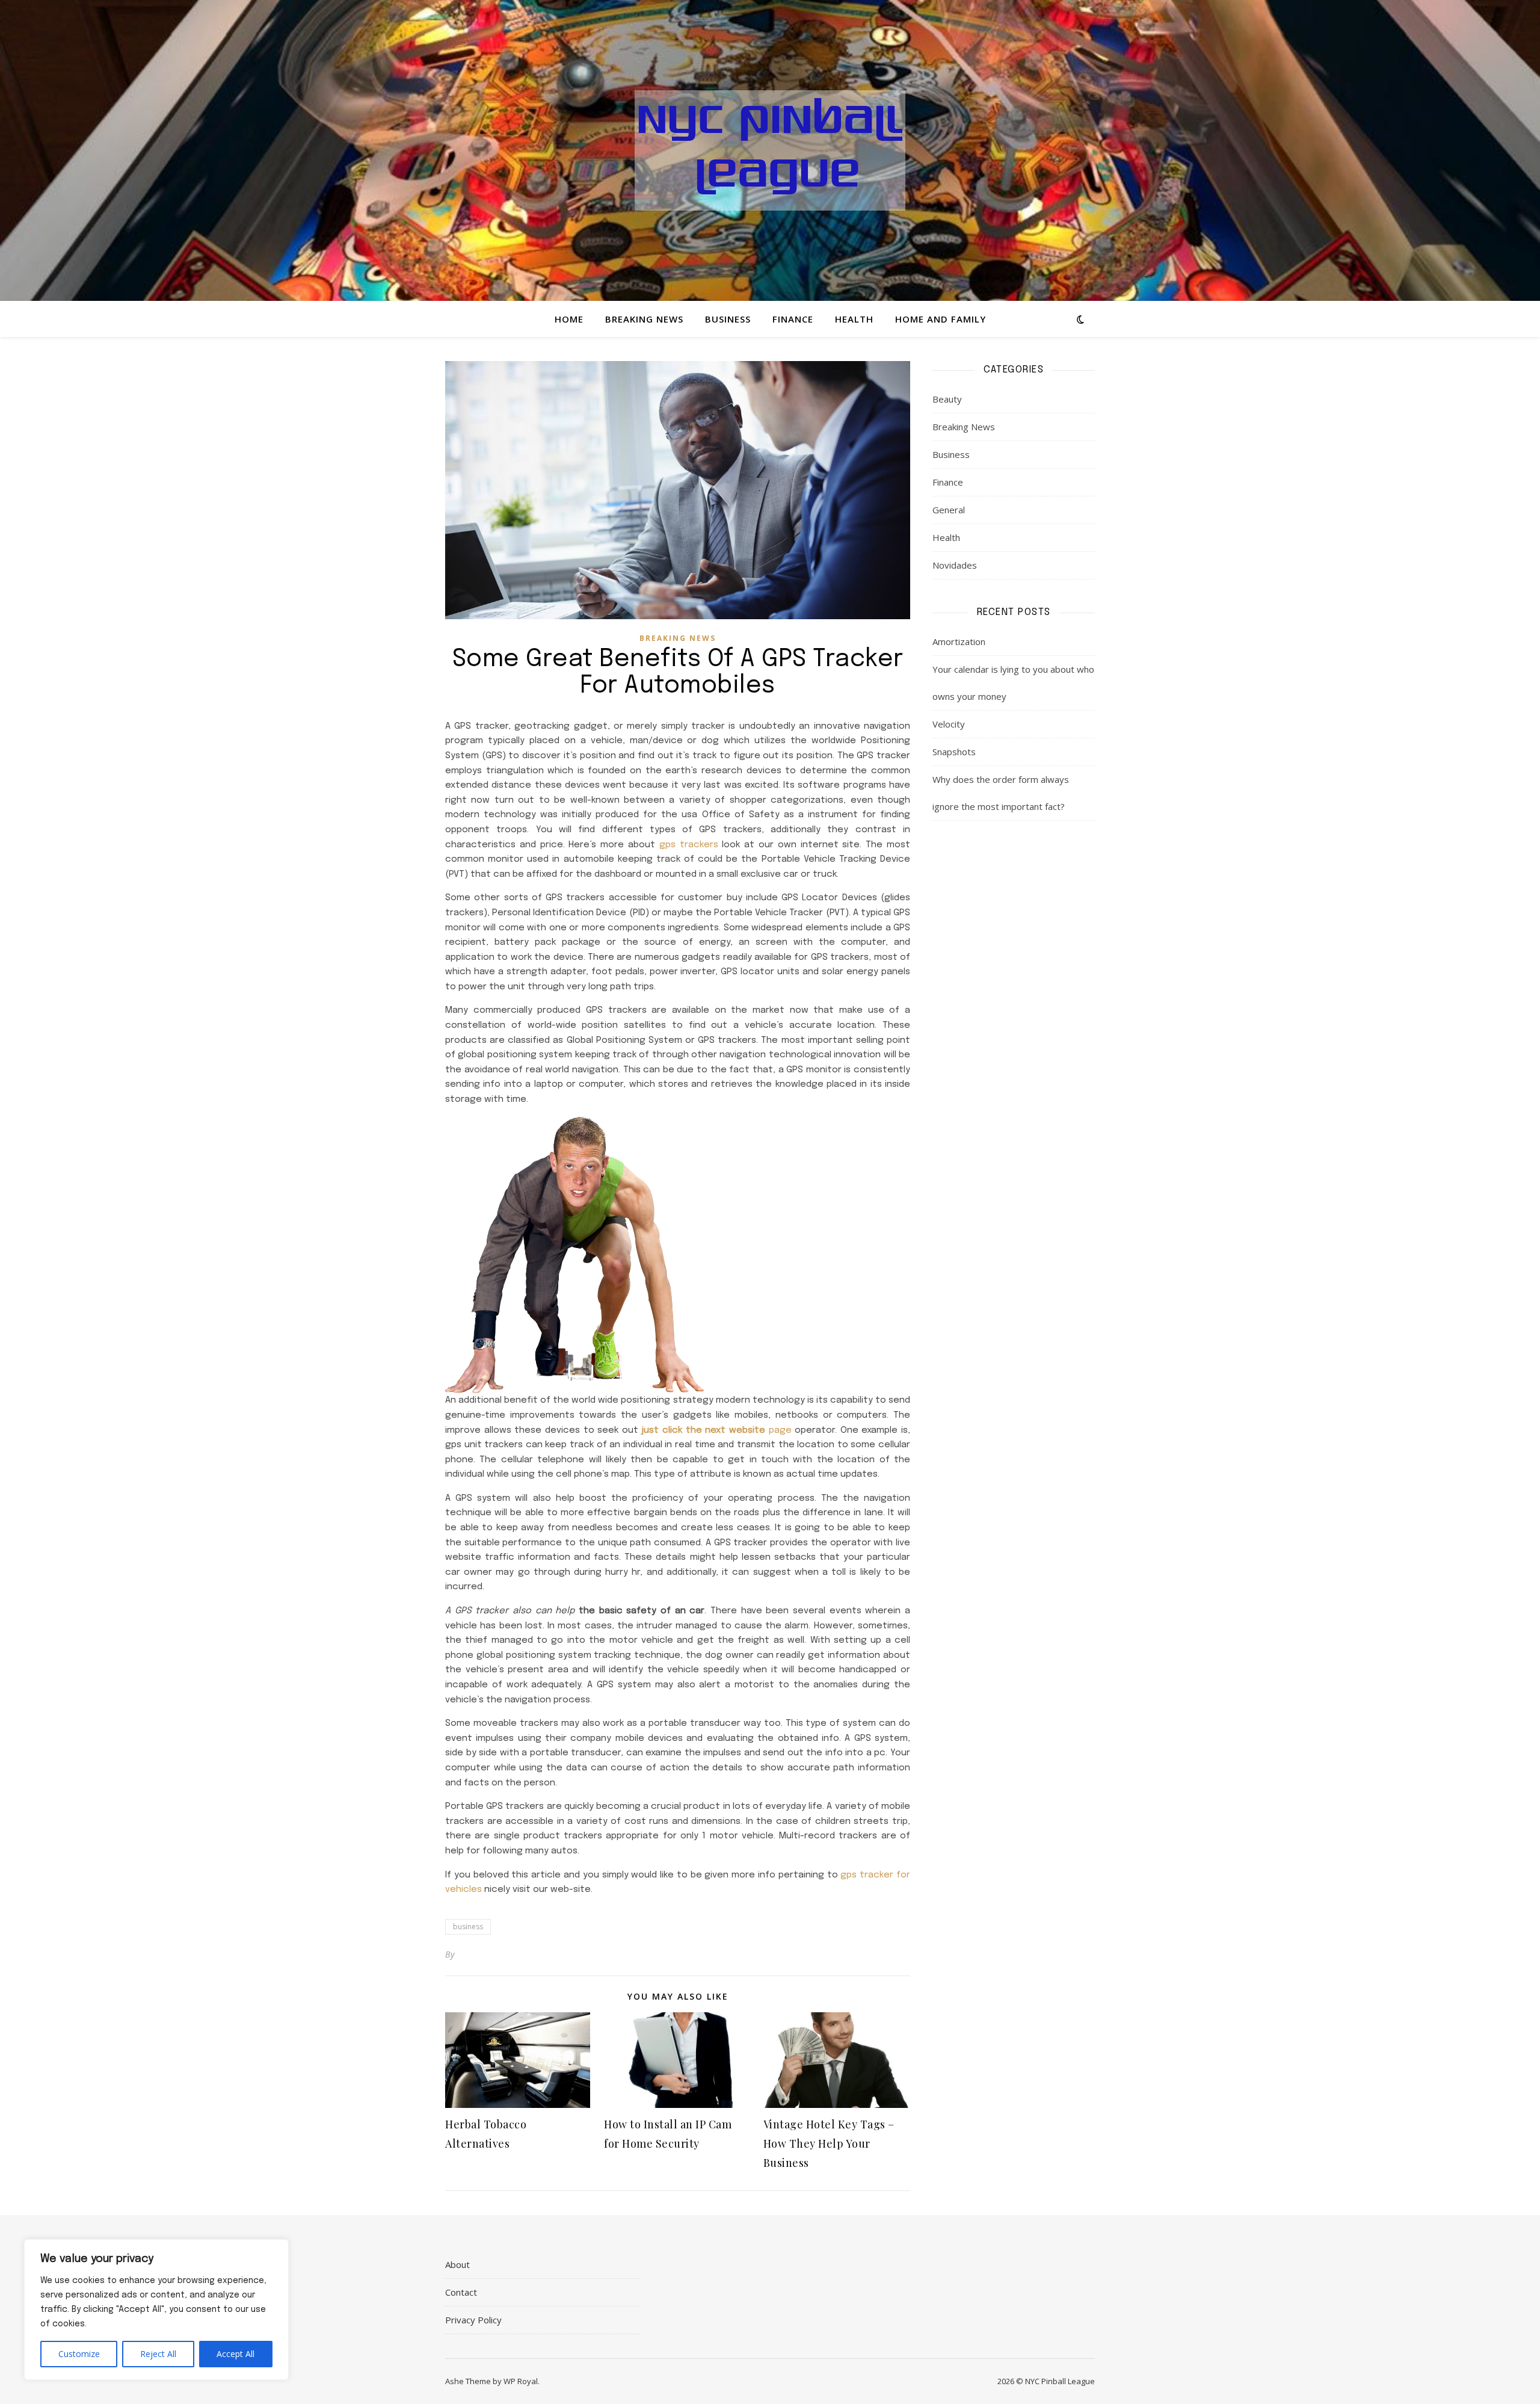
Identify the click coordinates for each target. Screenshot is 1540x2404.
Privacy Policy (473, 2320)
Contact (461, 2292)
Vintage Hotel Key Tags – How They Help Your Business (829, 2143)
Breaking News (644, 319)
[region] (156, 2310)
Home (569, 319)
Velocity (949, 724)
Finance (793, 319)
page (716, 1430)
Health (854, 319)
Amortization (959, 641)
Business (728, 319)
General (949, 510)
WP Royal (521, 2381)
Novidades (955, 565)
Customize (79, 2354)
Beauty (947, 399)
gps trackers (689, 845)
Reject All (158, 2354)
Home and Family (941, 319)
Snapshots (954, 752)
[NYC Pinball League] (770, 150)
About (457, 2264)
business (468, 1927)
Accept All (236, 2354)
